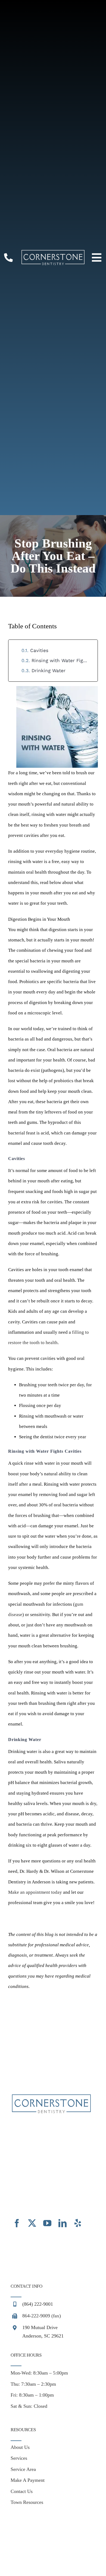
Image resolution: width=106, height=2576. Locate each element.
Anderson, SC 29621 (43, 2336)
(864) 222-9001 (38, 2304)
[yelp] (78, 2223)
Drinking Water (49, 671)
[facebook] (17, 2223)
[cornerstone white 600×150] (53, 252)
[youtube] (47, 2223)
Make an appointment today (35, 1892)
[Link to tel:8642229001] (8, 258)
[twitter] (32, 2223)
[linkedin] (63, 2223)
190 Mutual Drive (40, 2327)
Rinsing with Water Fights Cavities (62, 660)
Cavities (39, 650)
